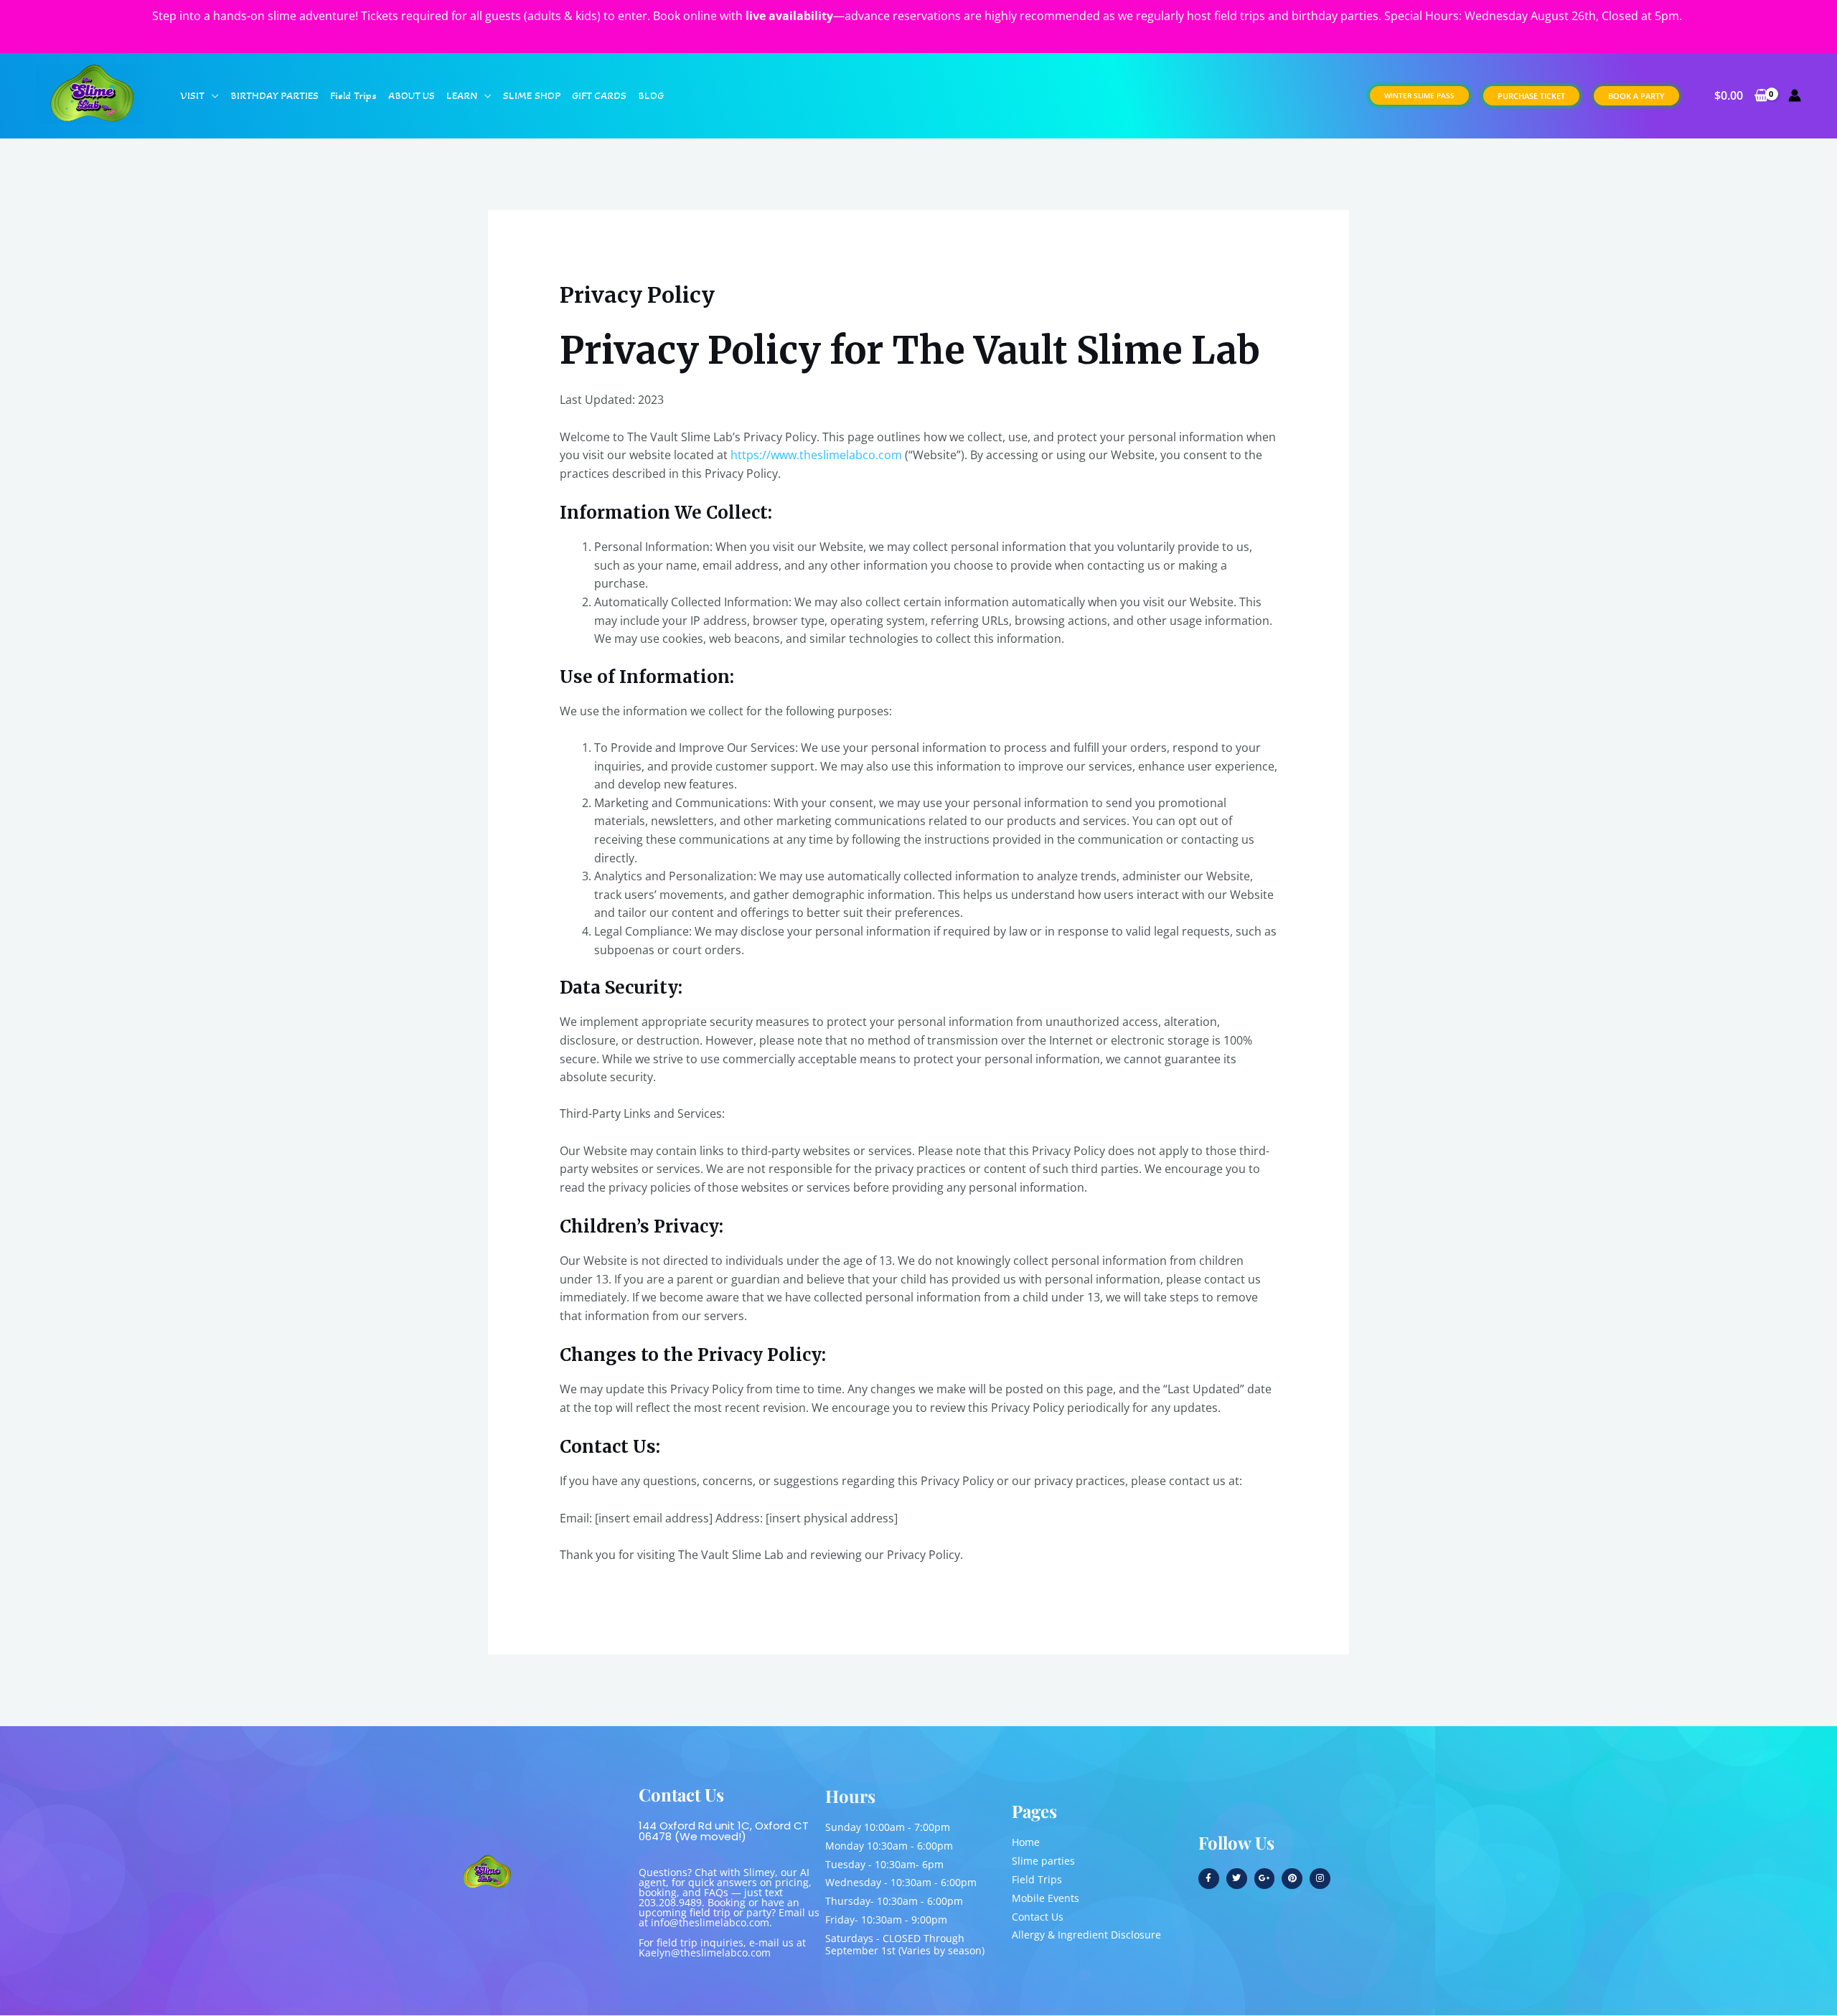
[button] (1419, 95)
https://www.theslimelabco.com (816, 455)
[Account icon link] (1795, 95)
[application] (212, 95)
